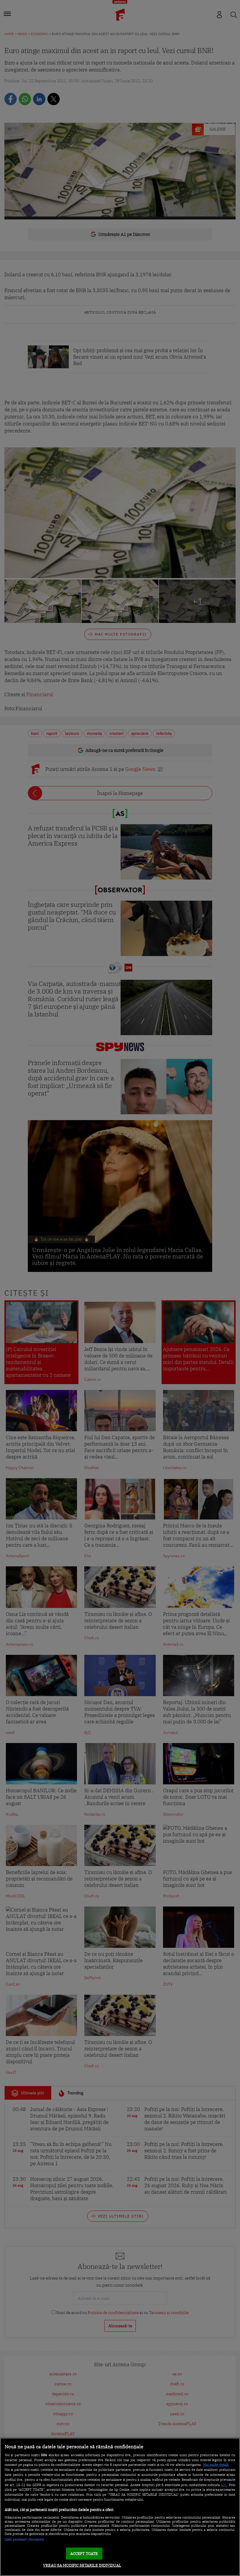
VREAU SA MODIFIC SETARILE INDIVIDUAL (82, 2565)
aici (224, 2485)
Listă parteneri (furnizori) (24, 2539)
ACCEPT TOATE (84, 2554)
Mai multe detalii (216, 2465)
